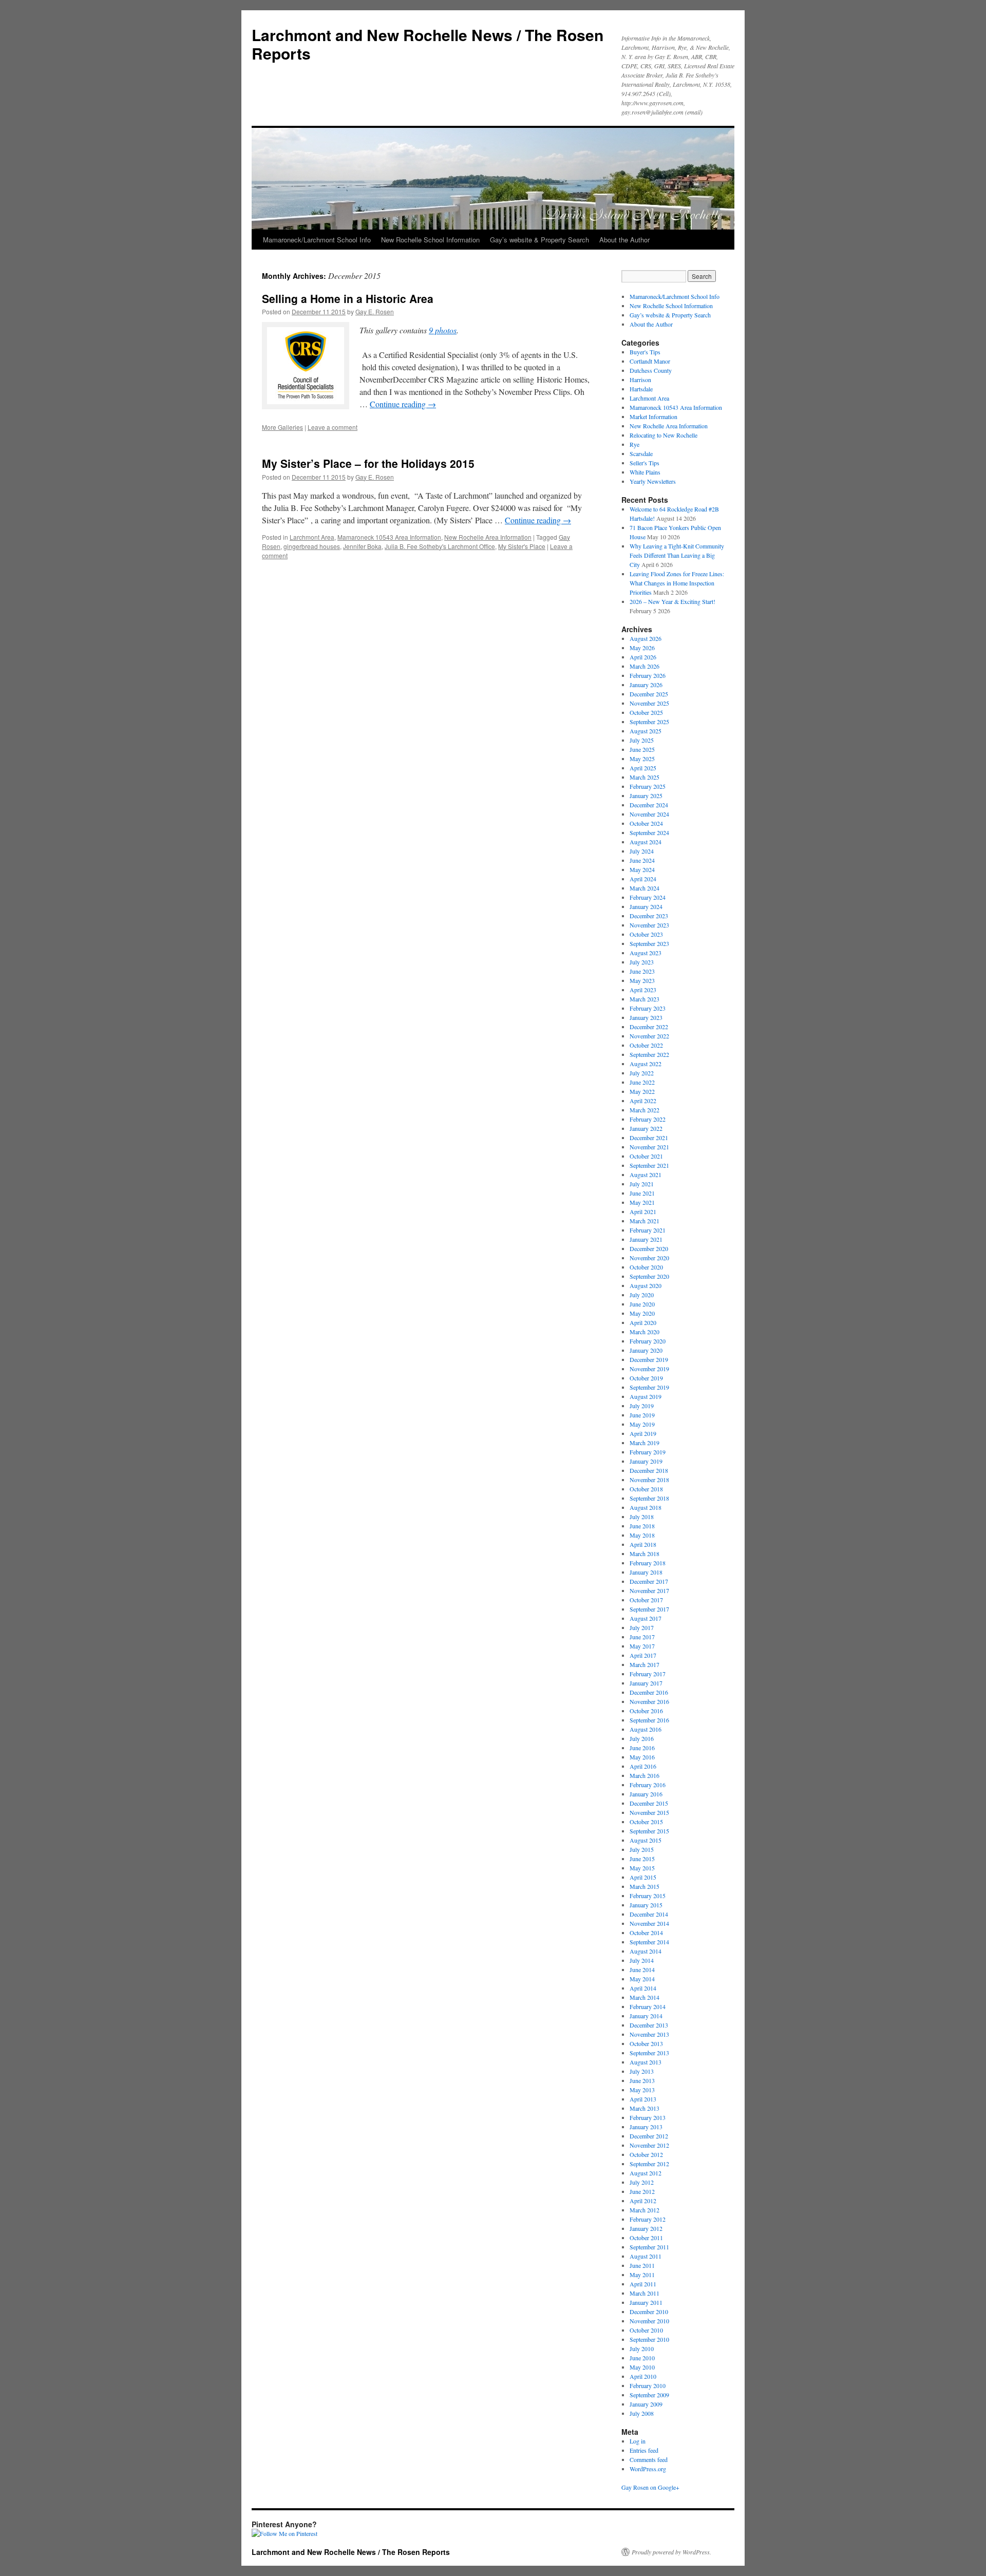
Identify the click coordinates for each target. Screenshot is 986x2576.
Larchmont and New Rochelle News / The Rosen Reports (428, 44)
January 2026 (646, 685)
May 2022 (642, 1091)
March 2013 (644, 2108)
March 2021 (644, 1221)
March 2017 (644, 1664)
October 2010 (646, 2330)
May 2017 (642, 1646)
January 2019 (646, 1461)
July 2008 (642, 2413)
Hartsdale (641, 389)
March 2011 (644, 2293)
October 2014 (646, 1933)
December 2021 (649, 1138)
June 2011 (642, 2265)
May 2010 (642, 2367)
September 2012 (649, 2164)
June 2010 (642, 2358)
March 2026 (644, 666)
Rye (634, 444)
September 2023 (649, 943)
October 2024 (646, 823)
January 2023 (646, 1017)
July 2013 (642, 2071)
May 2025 (642, 759)
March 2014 (644, 1997)
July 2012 (642, 2182)
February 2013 (648, 2117)
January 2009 (646, 2404)
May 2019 (642, 1424)
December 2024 (649, 805)
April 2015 (643, 1877)
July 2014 (642, 1960)
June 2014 (642, 1969)
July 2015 (642, 1849)
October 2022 (646, 1045)
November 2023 (649, 925)
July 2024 (642, 851)
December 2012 (649, 2136)
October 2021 (646, 1156)
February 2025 (648, 786)
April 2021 (643, 1211)
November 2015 (649, 1812)
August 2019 (646, 1396)
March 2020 (644, 1332)
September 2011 (649, 2247)
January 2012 (646, 2228)
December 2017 (649, 1581)
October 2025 (646, 712)
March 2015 (644, 1886)
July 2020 (642, 1295)
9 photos (443, 330)
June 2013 (642, 2080)
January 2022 (646, 1128)
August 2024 (646, 842)
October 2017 (646, 1600)
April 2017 (643, 1655)
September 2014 (649, 1942)
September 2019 (649, 1387)
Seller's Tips (644, 463)
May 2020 (642, 1313)
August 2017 (646, 1618)
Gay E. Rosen (375, 311)
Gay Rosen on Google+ (650, 2487)
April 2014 (643, 1988)
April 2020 (643, 1322)
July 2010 (642, 2348)
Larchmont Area (312, 537)
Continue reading (403, 404)
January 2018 (646, 1572)
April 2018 (643, 1544)
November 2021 (649, 1147)
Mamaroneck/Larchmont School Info (317, 240)
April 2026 (643, 657)
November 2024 (649, 814)
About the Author (624, 240)
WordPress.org (648, 2469)
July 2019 (642, 1406)
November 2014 (649, 1923)
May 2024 (642, 869)
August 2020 (646, 1285)
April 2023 (643, 990)
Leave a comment (333, 427)
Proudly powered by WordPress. (671, 2552)
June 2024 (642, 860)
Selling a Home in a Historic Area (348, 298)
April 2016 (643, 1766)
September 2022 (649, 1054)
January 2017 (646, 1683)
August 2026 (646, 638)
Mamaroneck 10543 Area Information (389, 537)
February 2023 (648, 1008)
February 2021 (648, 1230)
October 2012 (646, 2154)
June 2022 (642, 1082)
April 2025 (643, 768)
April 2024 (643, 879)
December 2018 (649, 1470)
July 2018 (642, 1517)
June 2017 (642, 1637)
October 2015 (646, 1822)
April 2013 (643, 2099)
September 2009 (649, 2395)
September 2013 (649, 2053)
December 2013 (649, 2025)
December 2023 (649, 916)
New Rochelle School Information (430, 240)
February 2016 (648, 1785)
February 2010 (648, 2385)
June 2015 (642, 1859)
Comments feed (649, 2459)
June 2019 (642, 1415)
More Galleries (282, 427)
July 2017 (642, 1627)
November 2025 (649, 703)
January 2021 (646, 1239)
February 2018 (648, 1563)
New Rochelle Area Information (488, 537)
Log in (638, 2441)
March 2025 (644, 777)
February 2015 (648, 1896)
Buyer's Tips (645, 352)
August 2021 (646, 1175)
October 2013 (646, 2043)
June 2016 (642, 1748)
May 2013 (642, 2090)
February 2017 (648, 1674)
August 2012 (646, 2173)
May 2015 (642, 1868)
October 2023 (646, 934)
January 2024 (646, 906)
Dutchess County (651, 370)
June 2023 (642, 971)
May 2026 (642, 648)
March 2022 (644, 1110)
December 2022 (649, 1027)
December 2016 (649, 1692)
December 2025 (649, 694)
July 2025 (642, 740)
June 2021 (642, 1193)
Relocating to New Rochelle (663, 435)
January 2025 (646, 795)
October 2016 (646, 1711)
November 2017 (649, 1590)
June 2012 (642, 2191)
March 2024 (644, 888)
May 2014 (642, 1979)
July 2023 (642, 962)
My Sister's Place (522, 546)
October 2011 (646, 2238)
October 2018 (646, 1489)
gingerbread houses (312, 546)
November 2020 (649, 1258)
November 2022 (649, 1036)
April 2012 (643, 2201)
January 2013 (646, 2127)
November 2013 (649, 2034)
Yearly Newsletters (653, 481)
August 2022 (646, 1064)
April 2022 (643, 1101)
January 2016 (646, 1794)
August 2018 (646, 1507)
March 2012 (644, 2210)
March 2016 (644, 1775)
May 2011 (642, 2275)
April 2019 (643, 1433)
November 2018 (649, 1480)
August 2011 (646, 2256)
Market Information (653, 416)
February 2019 (648, 1452)
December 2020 (649, 1248)
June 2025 (642, 749)
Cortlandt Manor (650, 361)
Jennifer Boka (362, 546)
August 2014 (646, 1951)
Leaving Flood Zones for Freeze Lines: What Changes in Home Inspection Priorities (677, 583)
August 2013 (646, 2062)
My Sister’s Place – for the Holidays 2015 (368, 463)
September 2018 (649, 1498)
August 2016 (646, 1729)
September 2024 (649, 832)
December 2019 (649, 1359)
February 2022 (648, 1119)
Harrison (640, 380)
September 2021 (649, 1165)
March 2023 (644, 999)
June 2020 (642, 1304)
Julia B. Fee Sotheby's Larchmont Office (440, 546)
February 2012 (648, 2219)
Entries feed (644, 2450)
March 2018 (644, 1554)
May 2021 (642, 1202)
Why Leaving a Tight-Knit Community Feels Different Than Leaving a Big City (677, 555)
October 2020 (646, 1267)
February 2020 (648, 1341)
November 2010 (649, 2321)
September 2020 (649, 1276)
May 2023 (642, 980)
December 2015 (649, 1803)
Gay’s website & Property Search (539, 240)
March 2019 (644, 1443)
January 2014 (646, 2016)
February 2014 (648, 2006)
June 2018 (642, 1526)
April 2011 (643, 2284)
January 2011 (646, 2302)
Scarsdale (641, 453)
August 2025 (646, 731)
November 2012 (649, 2145)
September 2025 (649, 722)
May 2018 (642, 1535)
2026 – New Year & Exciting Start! (672, 601)
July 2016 (642, 1738)
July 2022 (642, 1073)
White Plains (645, 472)
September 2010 (649, 2339)
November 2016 (649, 1701)
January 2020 (646, 1350)
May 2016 (642, 1757)
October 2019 (646, 1378)
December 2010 (649, 2312)
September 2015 (649, 1831)
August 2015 (646, 1840)
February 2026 (648, 675)
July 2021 (642, 1184)
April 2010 (643, 2376)
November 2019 (649, 1369)
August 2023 (646, 953)
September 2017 (649, 1609)
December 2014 (649, 1914)
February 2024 (648, 897)
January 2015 (646, 1905)
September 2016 (649, 1720)
